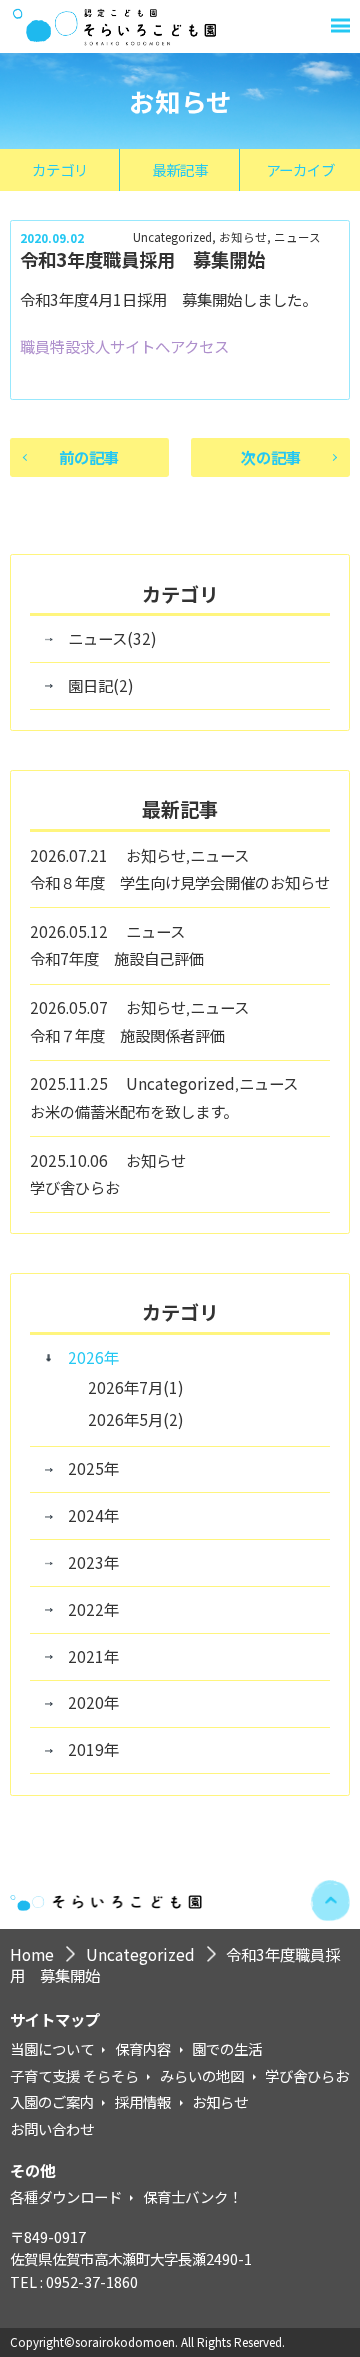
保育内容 (143, 2048)
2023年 (93, 1562)
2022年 (93, 1609)
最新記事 (180, 169)
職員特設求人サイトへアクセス (124, 346)
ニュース (297, 238)
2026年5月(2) (136, 1419)
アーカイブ (300, 169)
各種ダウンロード (66, 2197)
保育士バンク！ (192, 2197)
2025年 (93, 1468)
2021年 (93, 1656)
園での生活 (227, 2048)
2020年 (93, 1702)
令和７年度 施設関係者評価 (127, 1035)
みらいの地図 (202, 2075)
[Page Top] (330, 1901)
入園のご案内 (52, 2101)
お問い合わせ (52, 2128)
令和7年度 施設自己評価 (124, 958)
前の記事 (89, 457)
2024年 (93, 1515)
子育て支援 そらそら (74, 2075)
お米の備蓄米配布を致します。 (134, 1111)
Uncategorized (172, 238)
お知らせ (243, 238)
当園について (52, 2048)
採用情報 (143, 2101)
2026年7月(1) (136, 1387)
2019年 (93, 1749)
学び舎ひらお (75, 1187)
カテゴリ (60, 169)
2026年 (93, 1357)
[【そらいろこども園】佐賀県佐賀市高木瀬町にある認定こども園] (118, 26)
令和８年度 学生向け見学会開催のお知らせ (180, 882)
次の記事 (271, 457)
